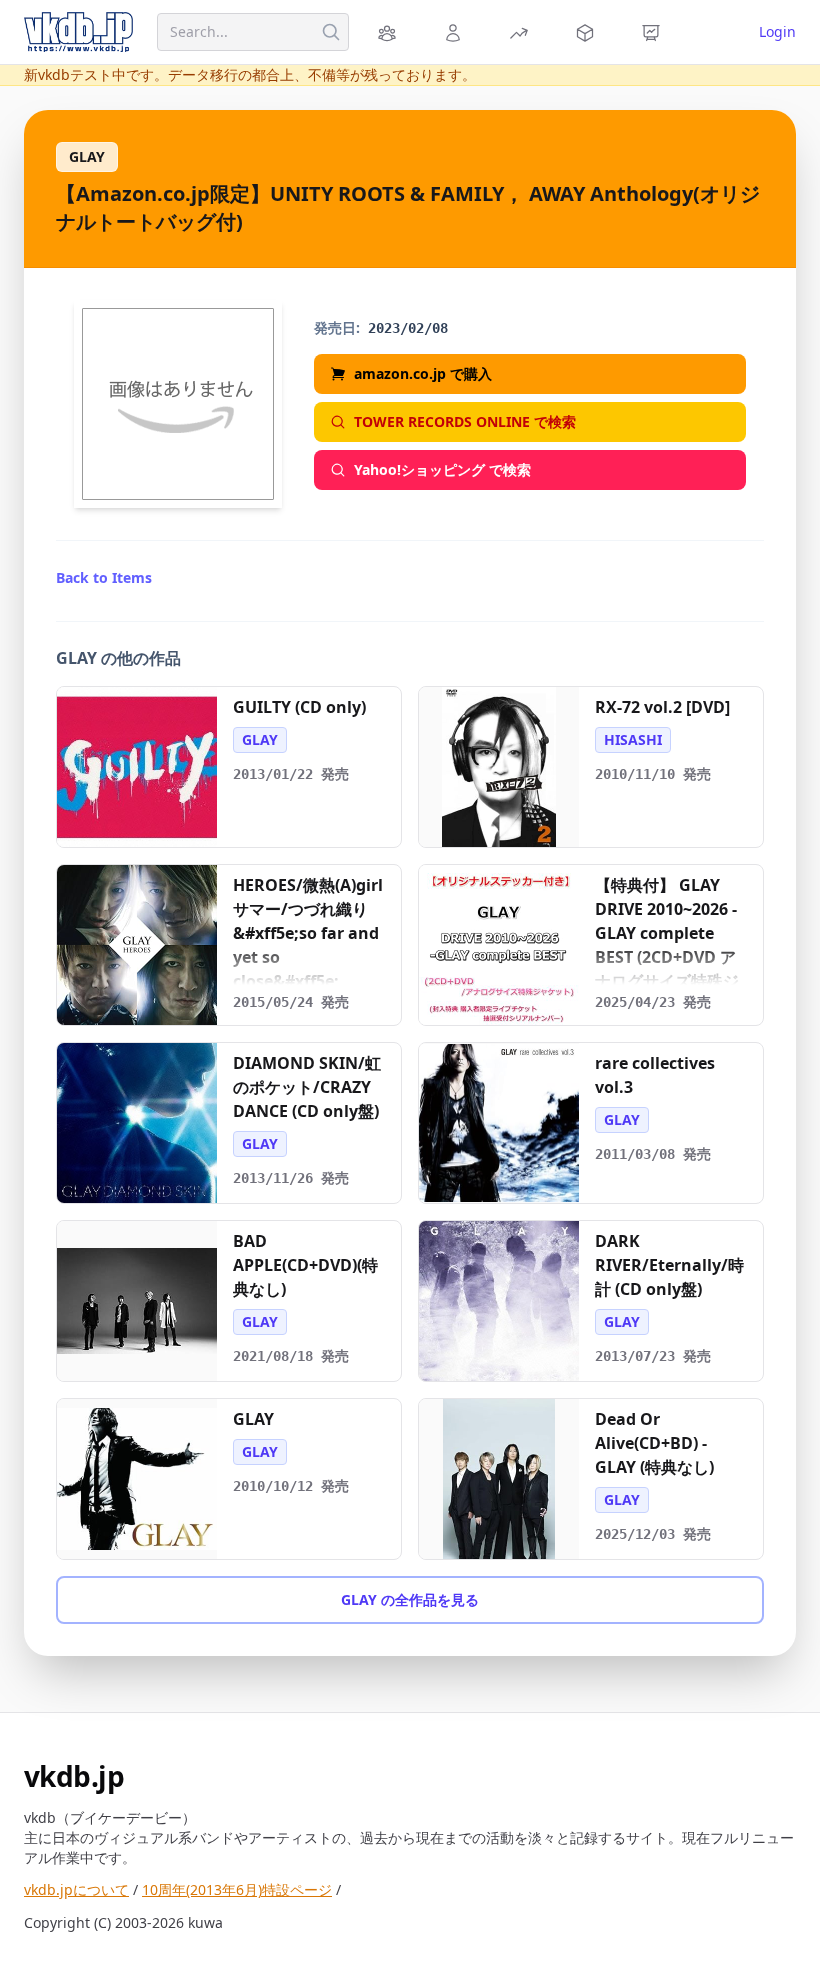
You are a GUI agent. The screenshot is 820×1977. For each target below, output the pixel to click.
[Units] (390, 32)
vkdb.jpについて (76, 1889)
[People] (456, 32)
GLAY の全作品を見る (410, 1599)
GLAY (87, 156)
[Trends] (522, 32)
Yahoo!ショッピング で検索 (442, 469)
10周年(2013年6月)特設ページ (237, 1889)
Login (777, 31)
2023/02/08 (408, 328)
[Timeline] (654, 32)
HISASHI (633, 739)
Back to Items (104, 577)
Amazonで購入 (147, 824)
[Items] (588, 32)
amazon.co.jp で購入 (423, 373)
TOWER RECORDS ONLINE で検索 (465, 421)
